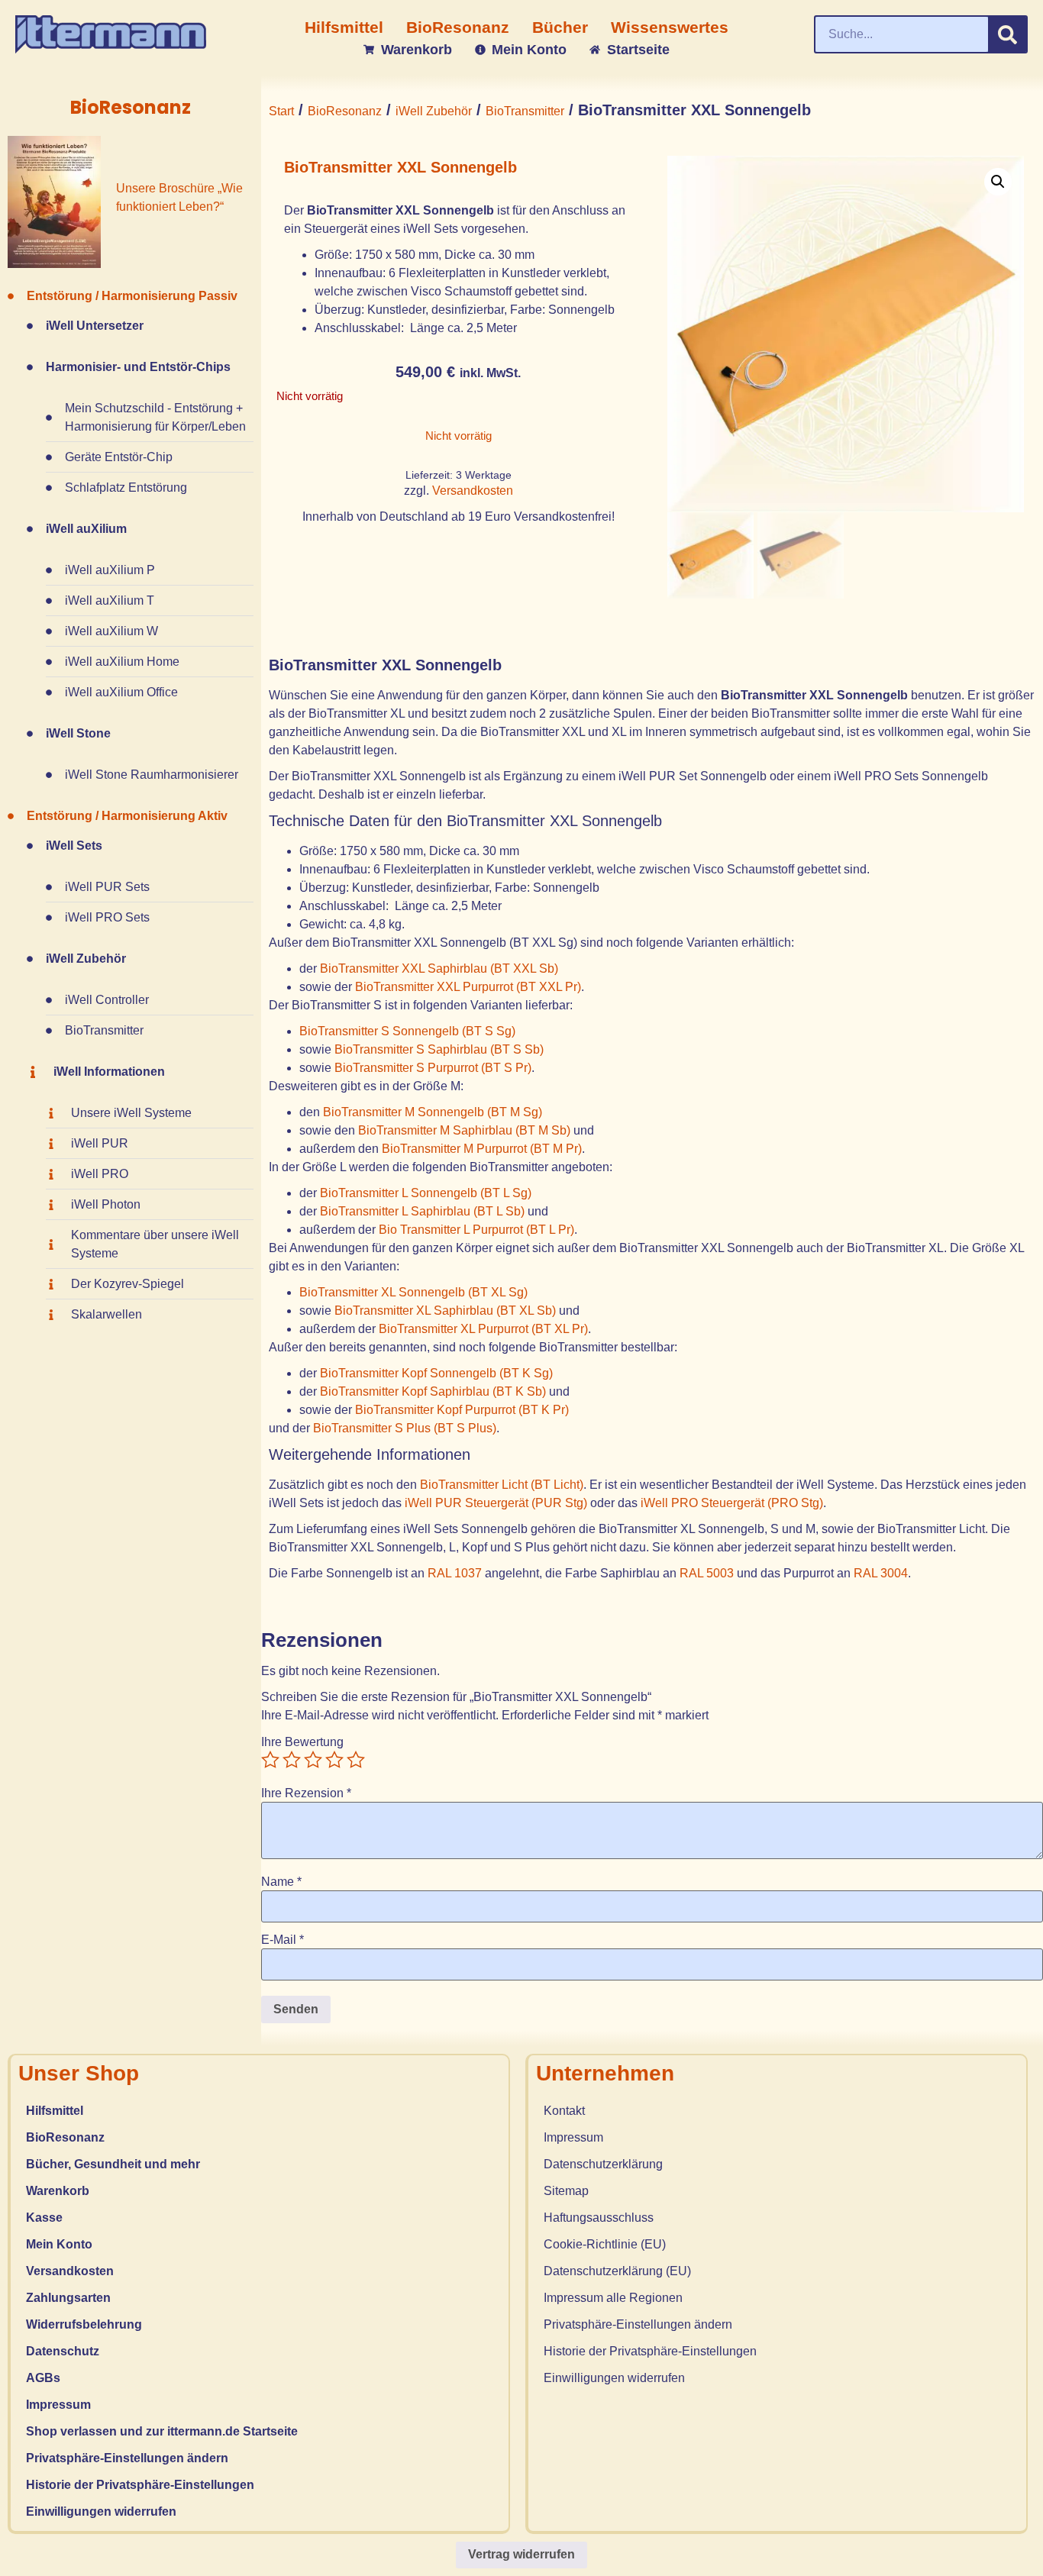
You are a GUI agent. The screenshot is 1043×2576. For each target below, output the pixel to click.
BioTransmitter (525, 111)
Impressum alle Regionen (613, 2298)
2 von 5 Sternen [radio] (292, 1760)
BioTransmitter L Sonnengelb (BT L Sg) (426, 1193)
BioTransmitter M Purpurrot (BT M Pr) (482, 1149)
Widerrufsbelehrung (84, 2324)
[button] (998, 182)
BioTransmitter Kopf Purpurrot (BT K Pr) (462, 1410)
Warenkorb (58, 2191)
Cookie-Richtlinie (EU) (605, 2244)
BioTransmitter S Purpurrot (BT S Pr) (433, 1068)
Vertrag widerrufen (521, 2554)
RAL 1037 (455, 1573)
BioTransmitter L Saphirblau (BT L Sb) (422, 1211)
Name (281, 1882)
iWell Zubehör (434, 111)
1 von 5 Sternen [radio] (270, 1760)
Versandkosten (473, 491)
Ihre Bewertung (302, 1742)
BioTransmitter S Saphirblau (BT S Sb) (439, 1049)
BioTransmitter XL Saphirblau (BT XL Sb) (445, 1311)
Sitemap (566, 2191)
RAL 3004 (881, 1573)
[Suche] (1007, 34)
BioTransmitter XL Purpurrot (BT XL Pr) (483, 1329)
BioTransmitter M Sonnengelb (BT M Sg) (433, 1112)
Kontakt (564, 2111)
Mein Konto (59, 2244)
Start (281, 111)
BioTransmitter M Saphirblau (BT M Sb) (464, 1130)
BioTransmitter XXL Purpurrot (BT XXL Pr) (468, 987)
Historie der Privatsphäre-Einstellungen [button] (140, 2485)
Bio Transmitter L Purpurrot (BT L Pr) (476, 1230)
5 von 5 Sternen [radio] (356, 1760)
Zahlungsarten (68, 2298)
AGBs (43, 2378)
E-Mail (283, 1940)
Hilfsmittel (55, 2111)
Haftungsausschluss (599, 2218)
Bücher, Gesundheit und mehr (113, 2164)
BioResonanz (345, 111)
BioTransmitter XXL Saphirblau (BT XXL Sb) (439, 968)
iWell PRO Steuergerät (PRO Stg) (732, 1503)
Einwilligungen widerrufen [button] (101, 2511)
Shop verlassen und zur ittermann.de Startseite (162, 2431)
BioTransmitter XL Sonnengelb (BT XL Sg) (413, 1292)
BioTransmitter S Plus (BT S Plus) (405, 1428)
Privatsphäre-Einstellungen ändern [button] (127, 2458)
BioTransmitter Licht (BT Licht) (502, 1485)
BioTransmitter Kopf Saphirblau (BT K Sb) (433, 1391)
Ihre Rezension (306, 1793)
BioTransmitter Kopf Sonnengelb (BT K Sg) (436, 1373)
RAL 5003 (707, 1573)
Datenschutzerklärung (603, 2164)
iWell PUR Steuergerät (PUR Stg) (496, 1503)
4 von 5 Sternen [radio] (334, 1760)
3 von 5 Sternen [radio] (313, 1760)
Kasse (44, 2218)
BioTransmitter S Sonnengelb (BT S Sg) (407, 1031)
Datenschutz (63, 2351)
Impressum (58, 2405)
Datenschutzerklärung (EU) (617, 2271)
